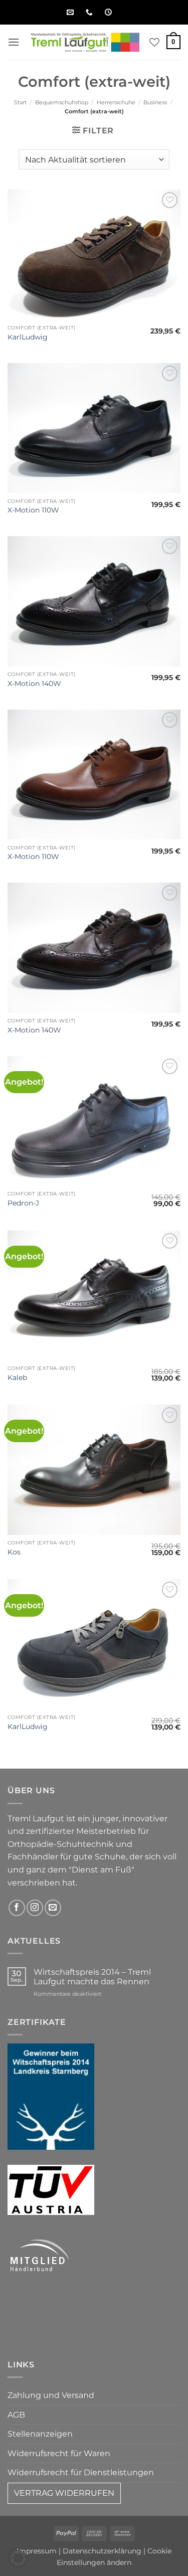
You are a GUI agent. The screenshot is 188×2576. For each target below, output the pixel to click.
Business (155, 102)
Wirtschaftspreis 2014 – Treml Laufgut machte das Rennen (92, 1977)
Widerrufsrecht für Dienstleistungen (81, 2472)
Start (20, 102)
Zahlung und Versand (51, 2395)
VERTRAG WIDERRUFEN (64, 2493)
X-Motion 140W (34, 683)
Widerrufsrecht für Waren (59, 2453)
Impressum (37, 2551)
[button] (14, 42)
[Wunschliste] (154, 42)
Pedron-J (23, 1203)
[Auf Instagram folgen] (35, 1908)
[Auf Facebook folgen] (17, 1908)
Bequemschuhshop (62, 102)
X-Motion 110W (33, 510)
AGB (16, 2415)
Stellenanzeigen (40, 2434)
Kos (14, 1552)
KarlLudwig (28, 337)
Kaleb (17, 1378)
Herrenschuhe (116, 102)
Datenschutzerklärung (102, 2551)
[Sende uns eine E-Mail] (53, 1908)
